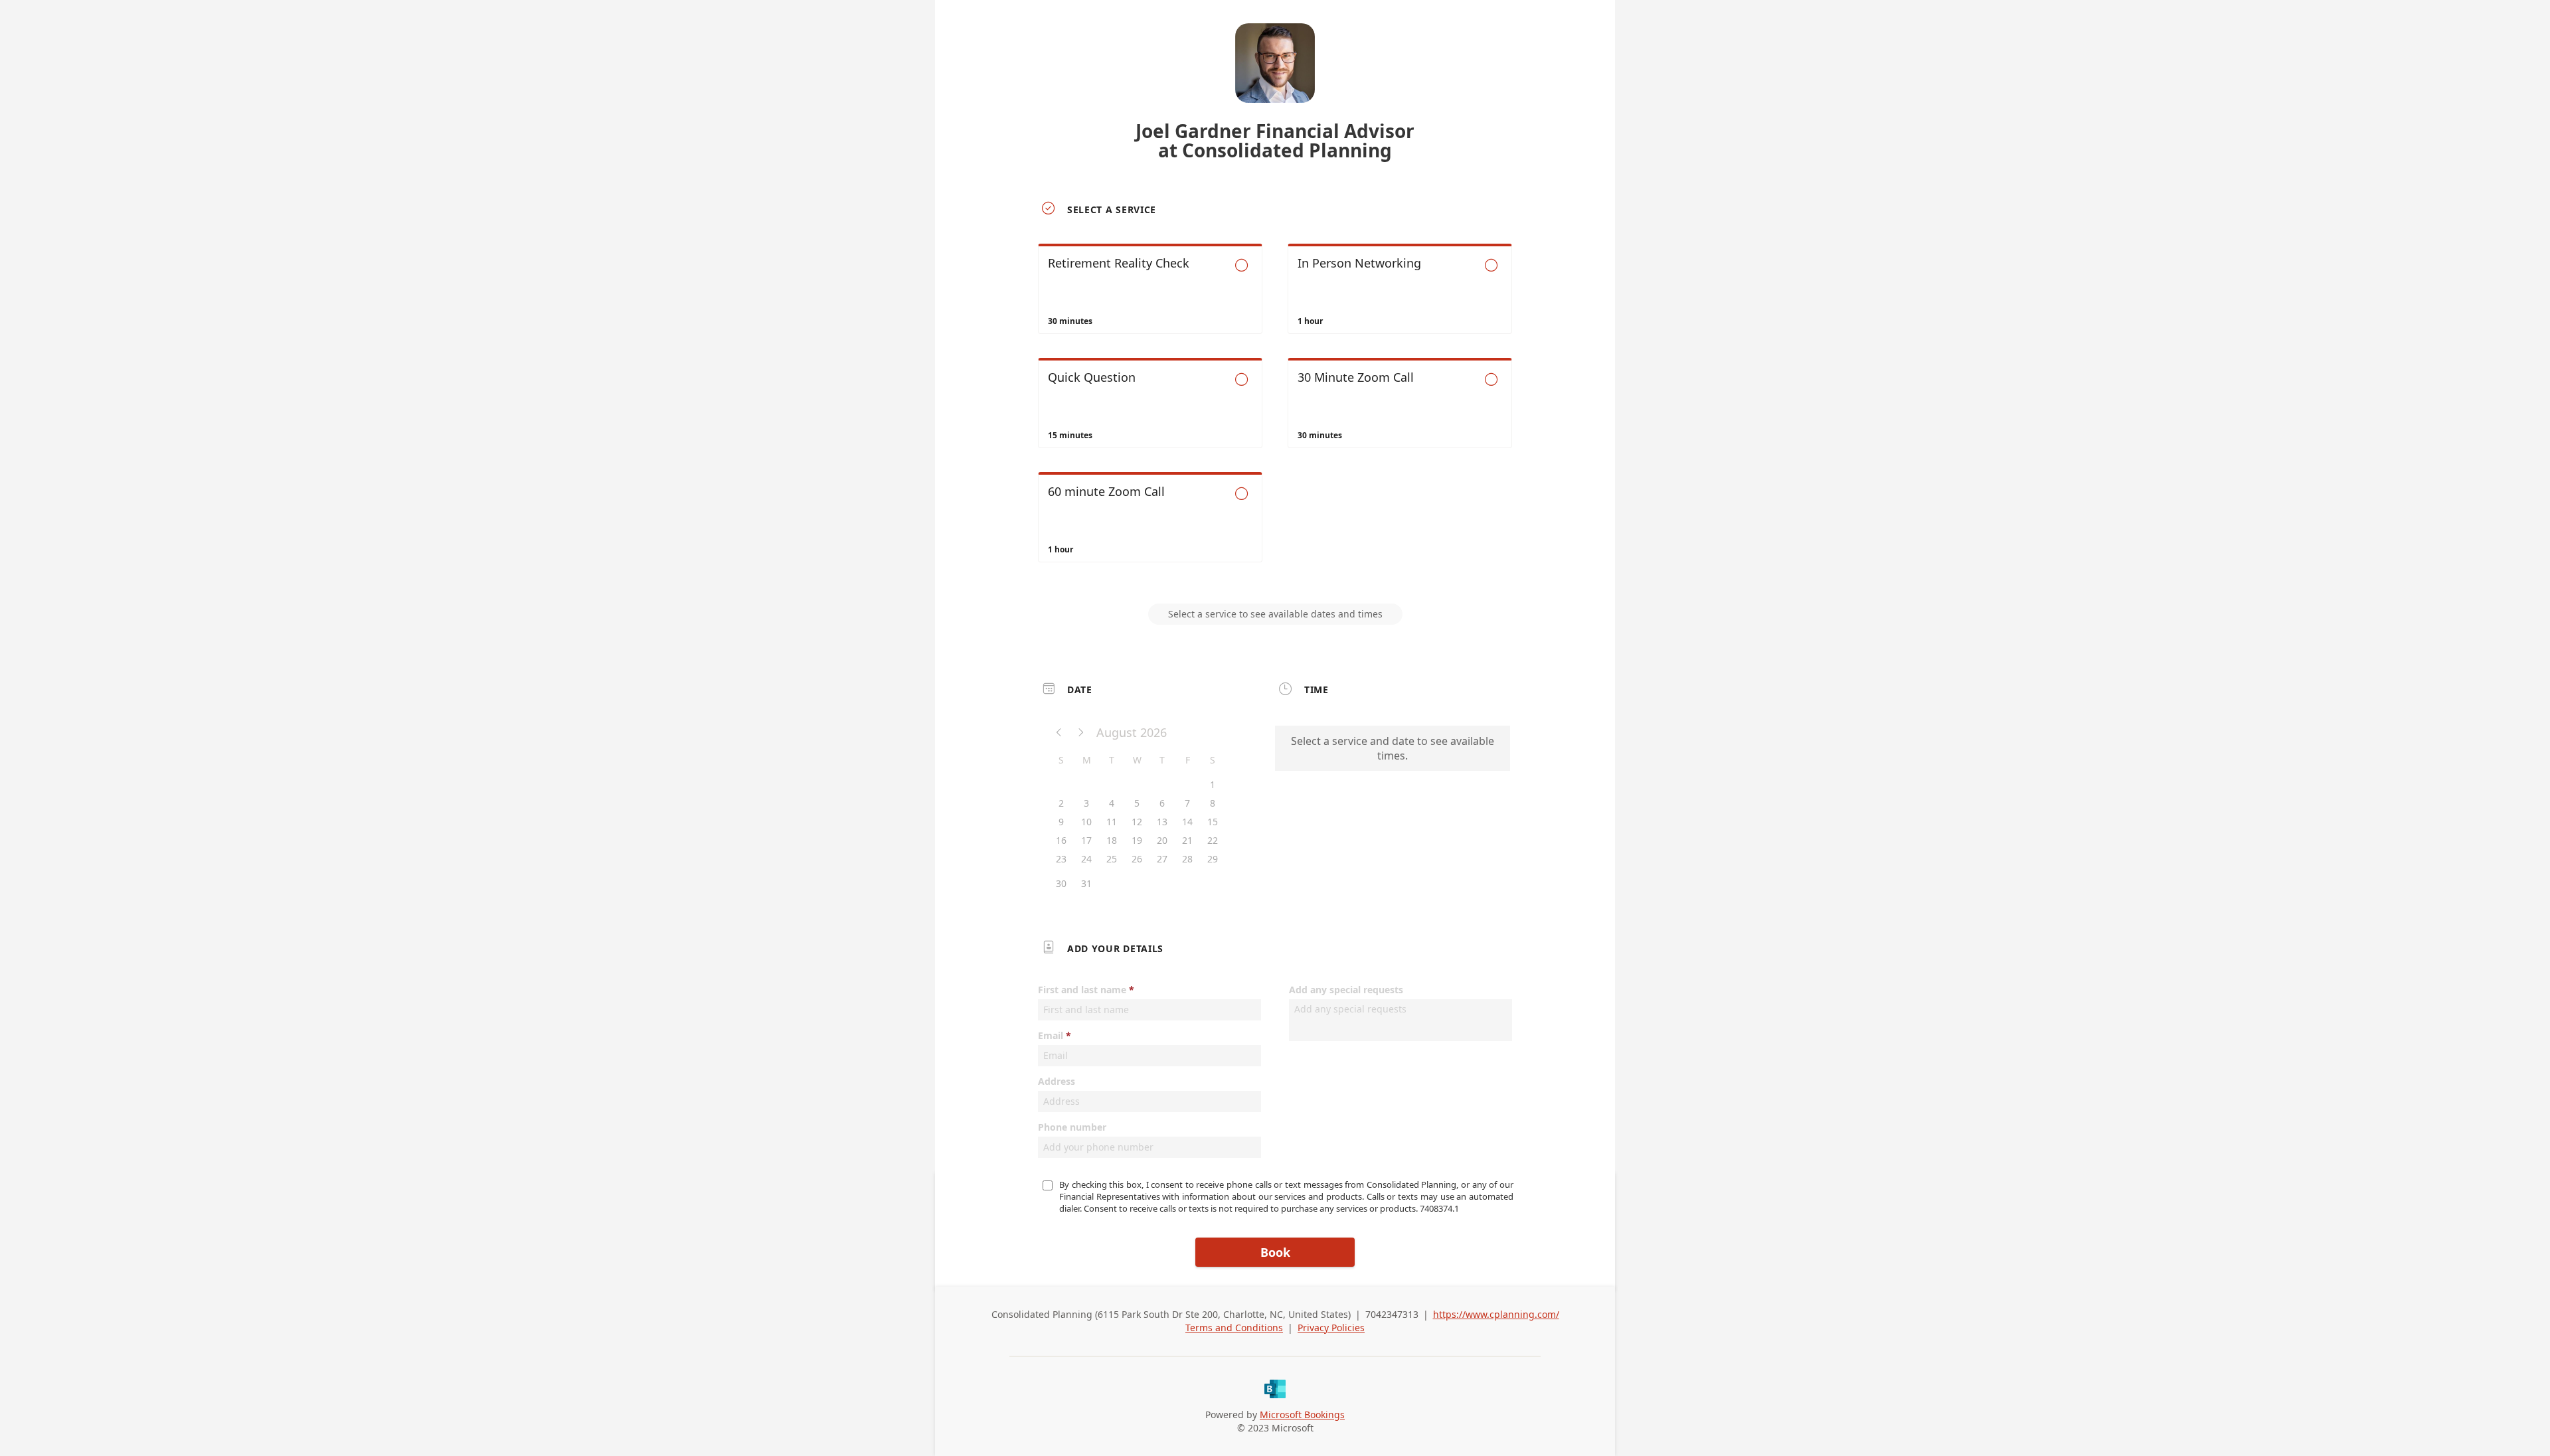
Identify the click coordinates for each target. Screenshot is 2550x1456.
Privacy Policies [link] (1331, 1328)
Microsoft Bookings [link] (1302, 1415)
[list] (1275, 415)
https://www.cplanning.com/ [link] (1496, 1314)
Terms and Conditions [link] (1234, 1328)
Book (1275, 1252)
